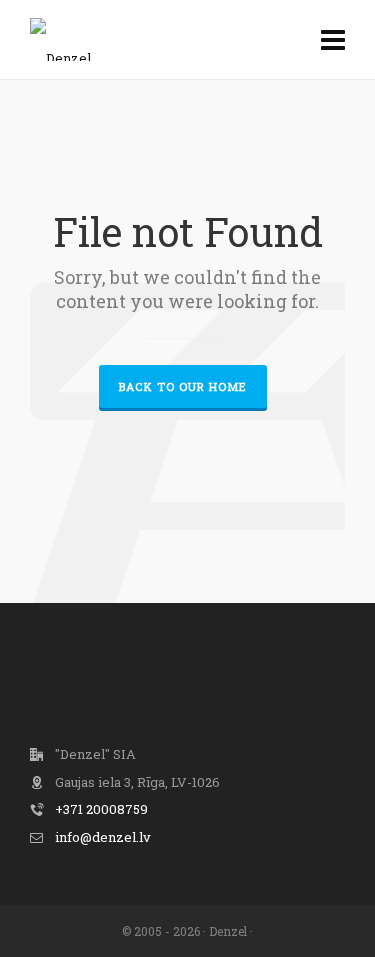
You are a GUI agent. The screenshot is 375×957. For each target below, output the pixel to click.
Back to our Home (183, 386)
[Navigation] (333, 40)
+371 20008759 (101, 809)
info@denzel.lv (103, 837)
